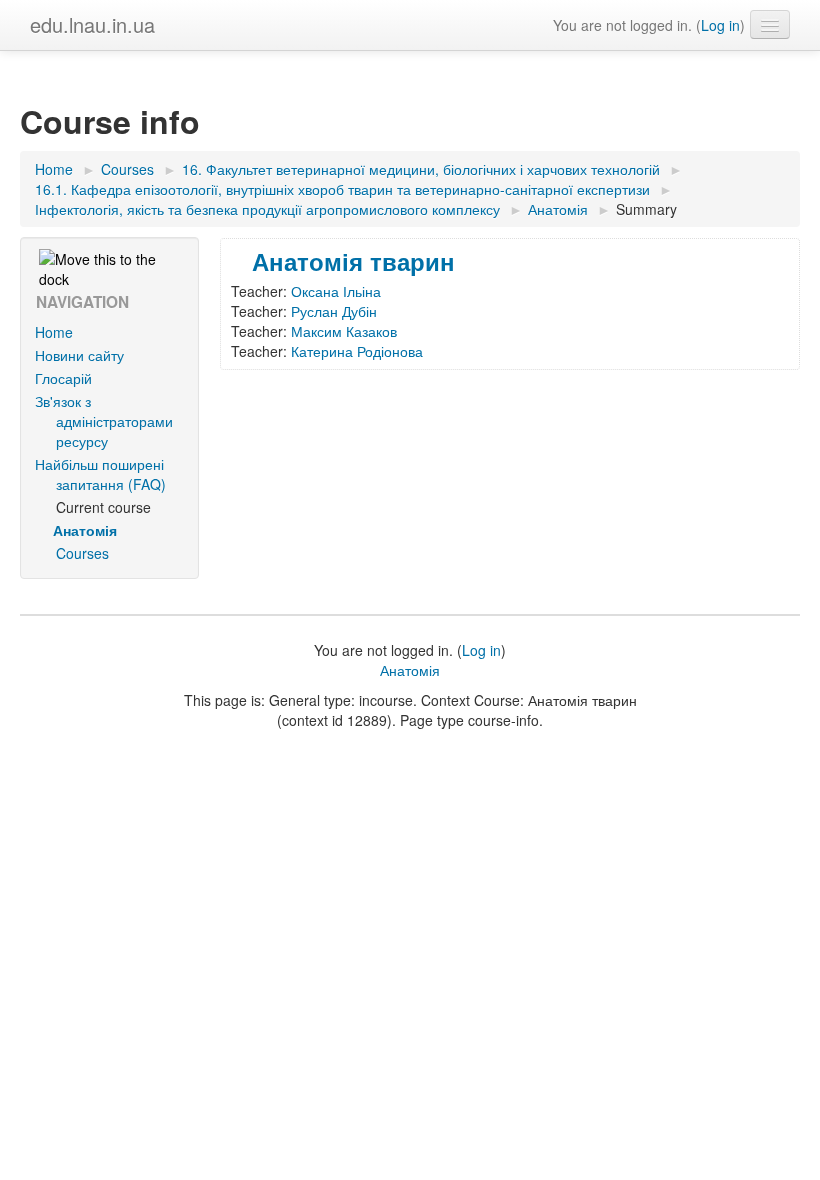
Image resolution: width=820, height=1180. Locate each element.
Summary (646, 209)
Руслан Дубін (334, 311)
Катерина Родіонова (357, 351)
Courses (82, 553)
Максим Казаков (344, 331)
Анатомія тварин (353, 261)
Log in (720, 25)
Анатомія (410, 670)
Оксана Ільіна (336, 291)
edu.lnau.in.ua (92, 24)
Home (54, 332)
